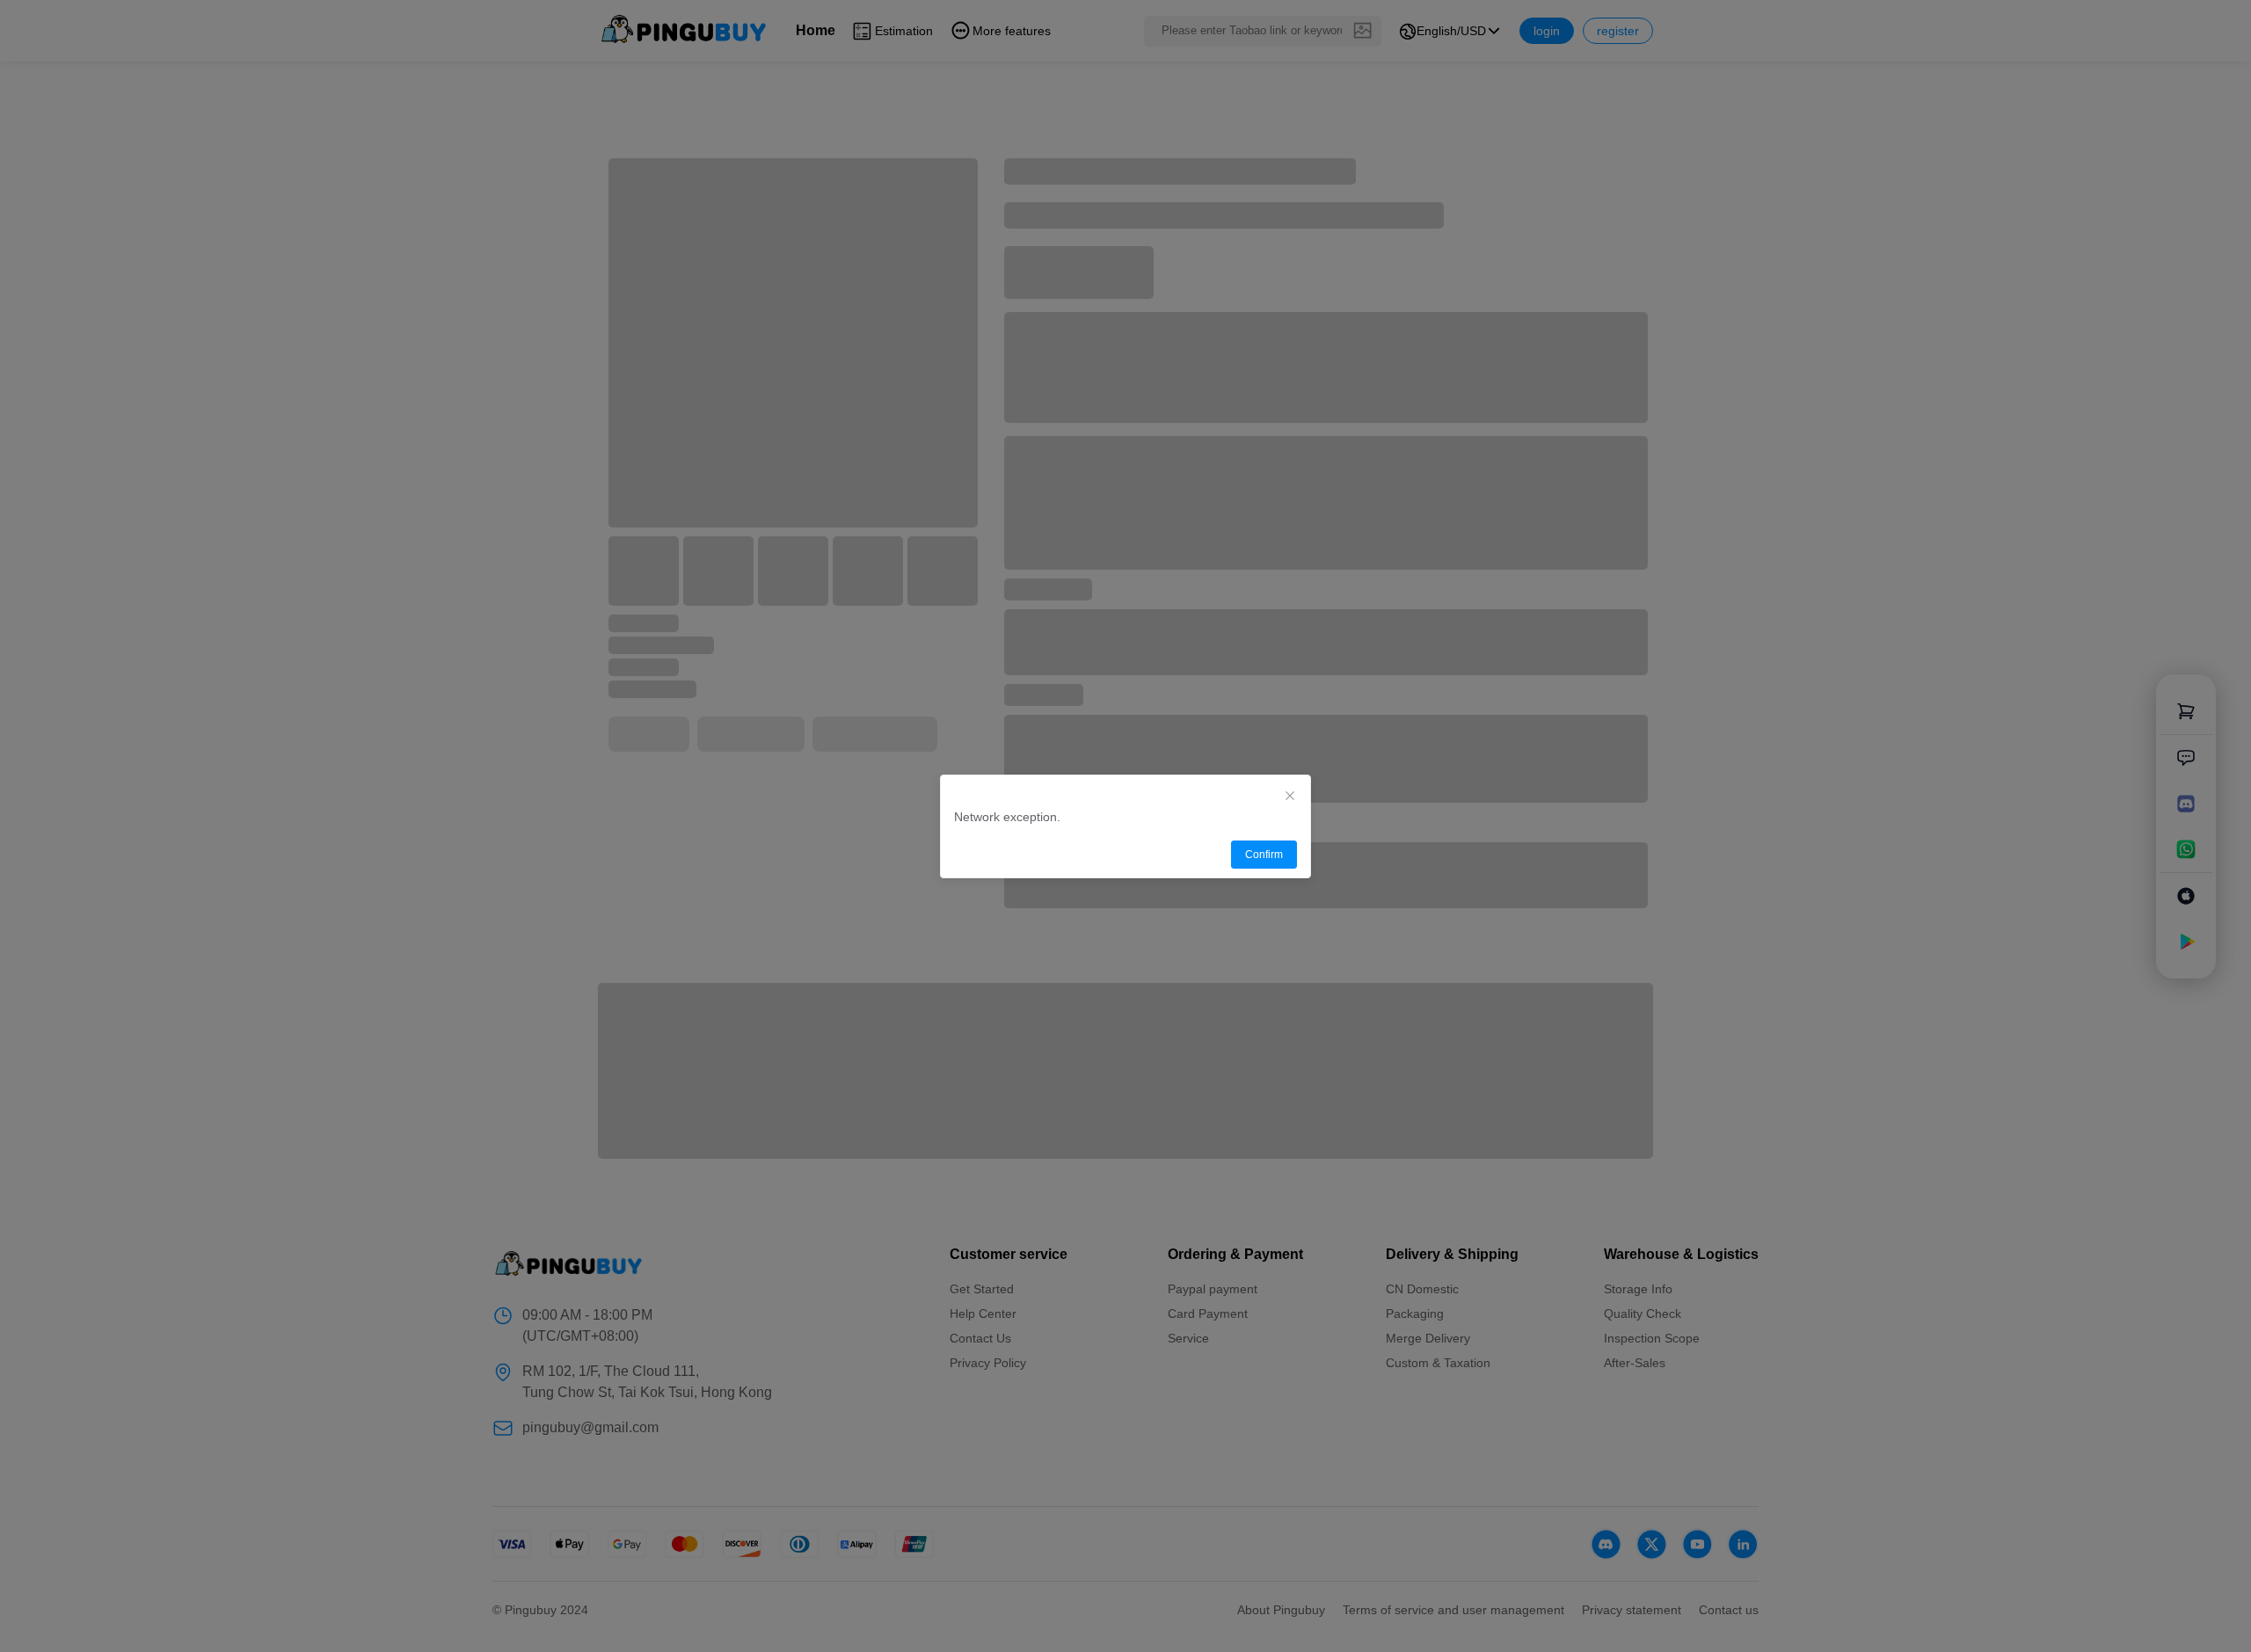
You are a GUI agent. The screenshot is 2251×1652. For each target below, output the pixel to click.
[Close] (1290, 796)
